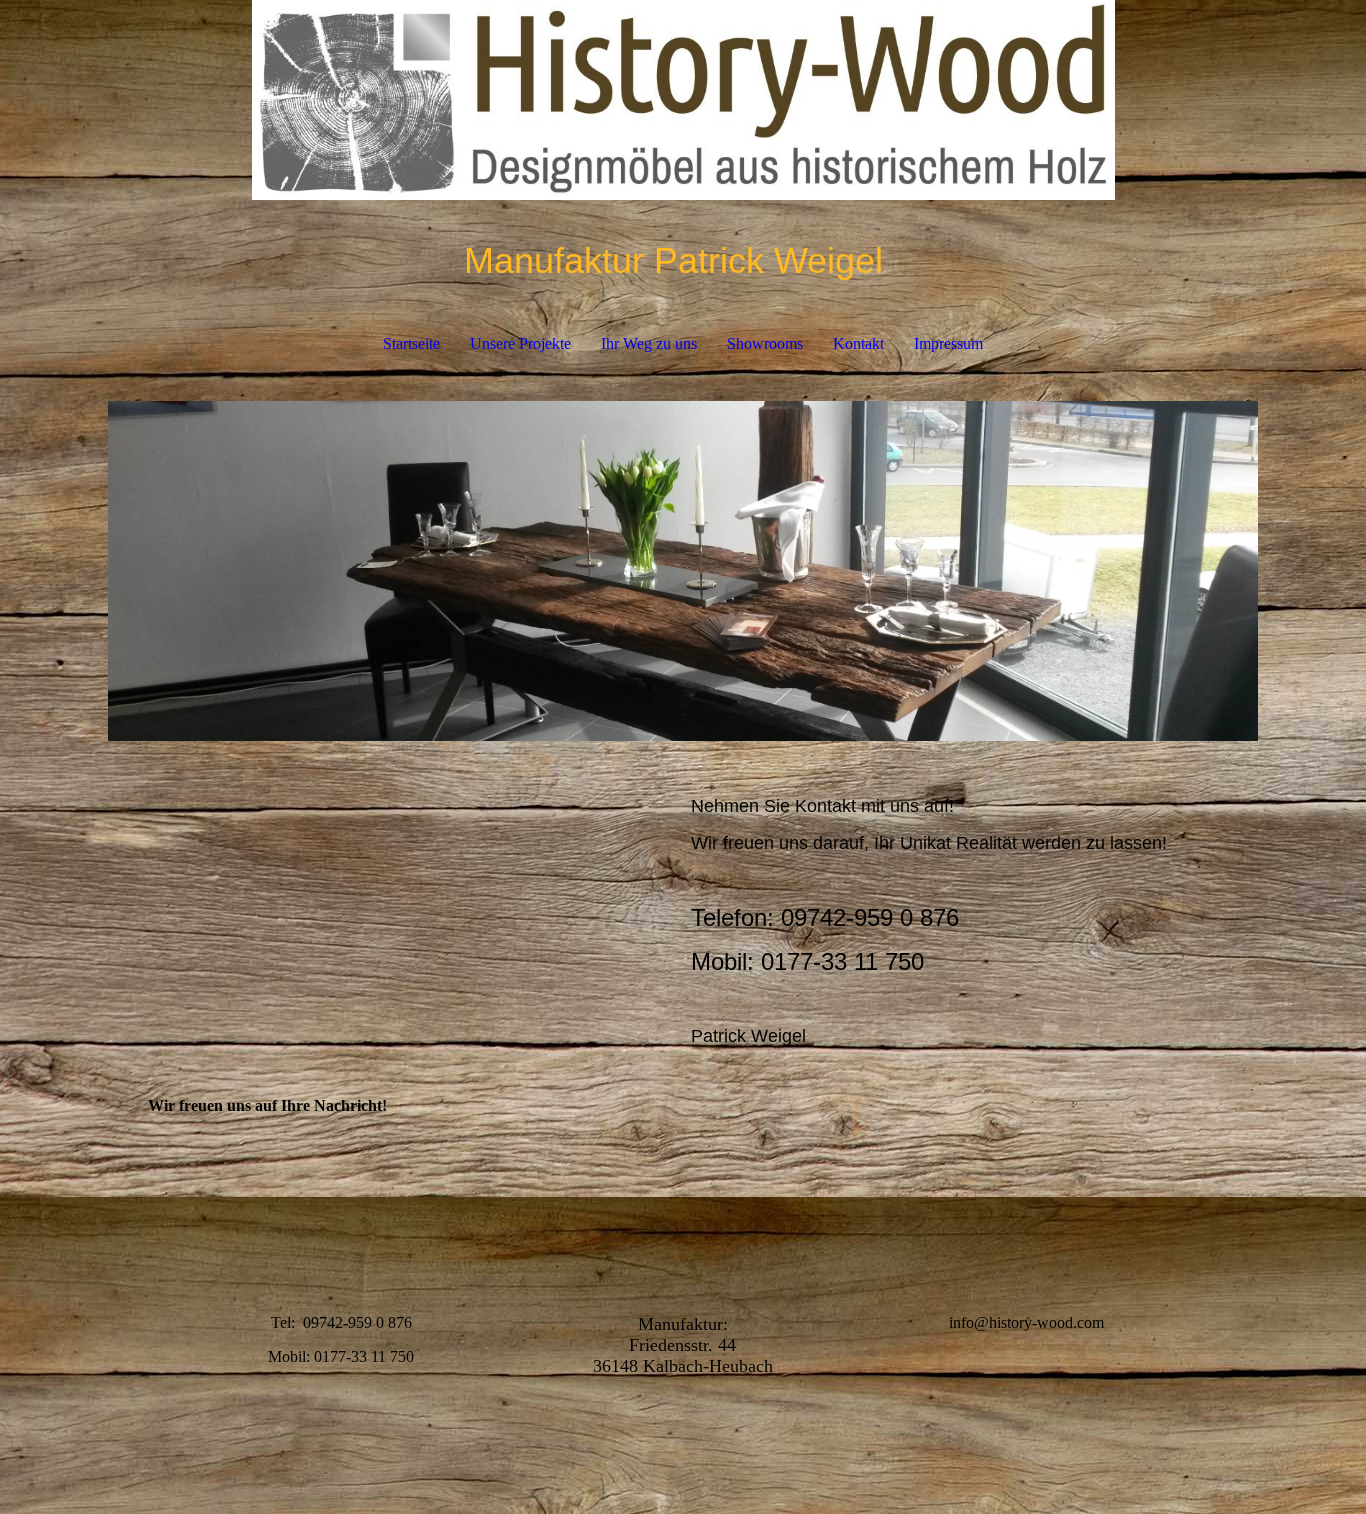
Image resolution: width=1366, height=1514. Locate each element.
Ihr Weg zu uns (649, 343)
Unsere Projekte (520, 343)
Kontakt (858, 343)
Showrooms (765, 343)
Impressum (948, 343)
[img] (683, 100)
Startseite (411, 343)
